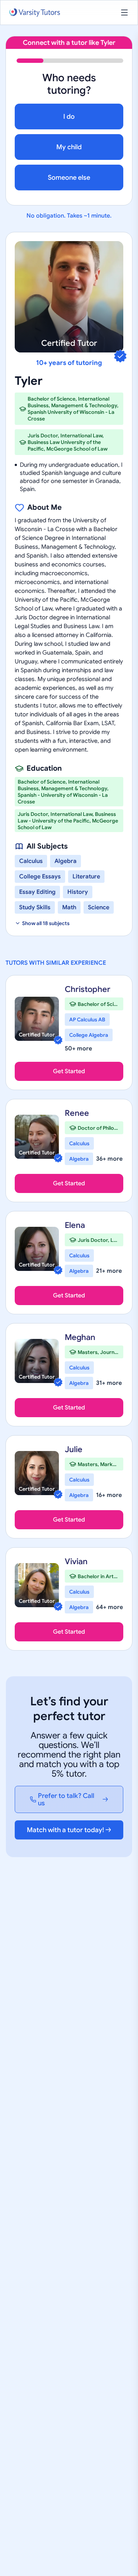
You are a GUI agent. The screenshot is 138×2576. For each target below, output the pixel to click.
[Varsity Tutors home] (35, 13)
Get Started (69, 1071)
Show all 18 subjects (46, 923)
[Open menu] (124, 12)
